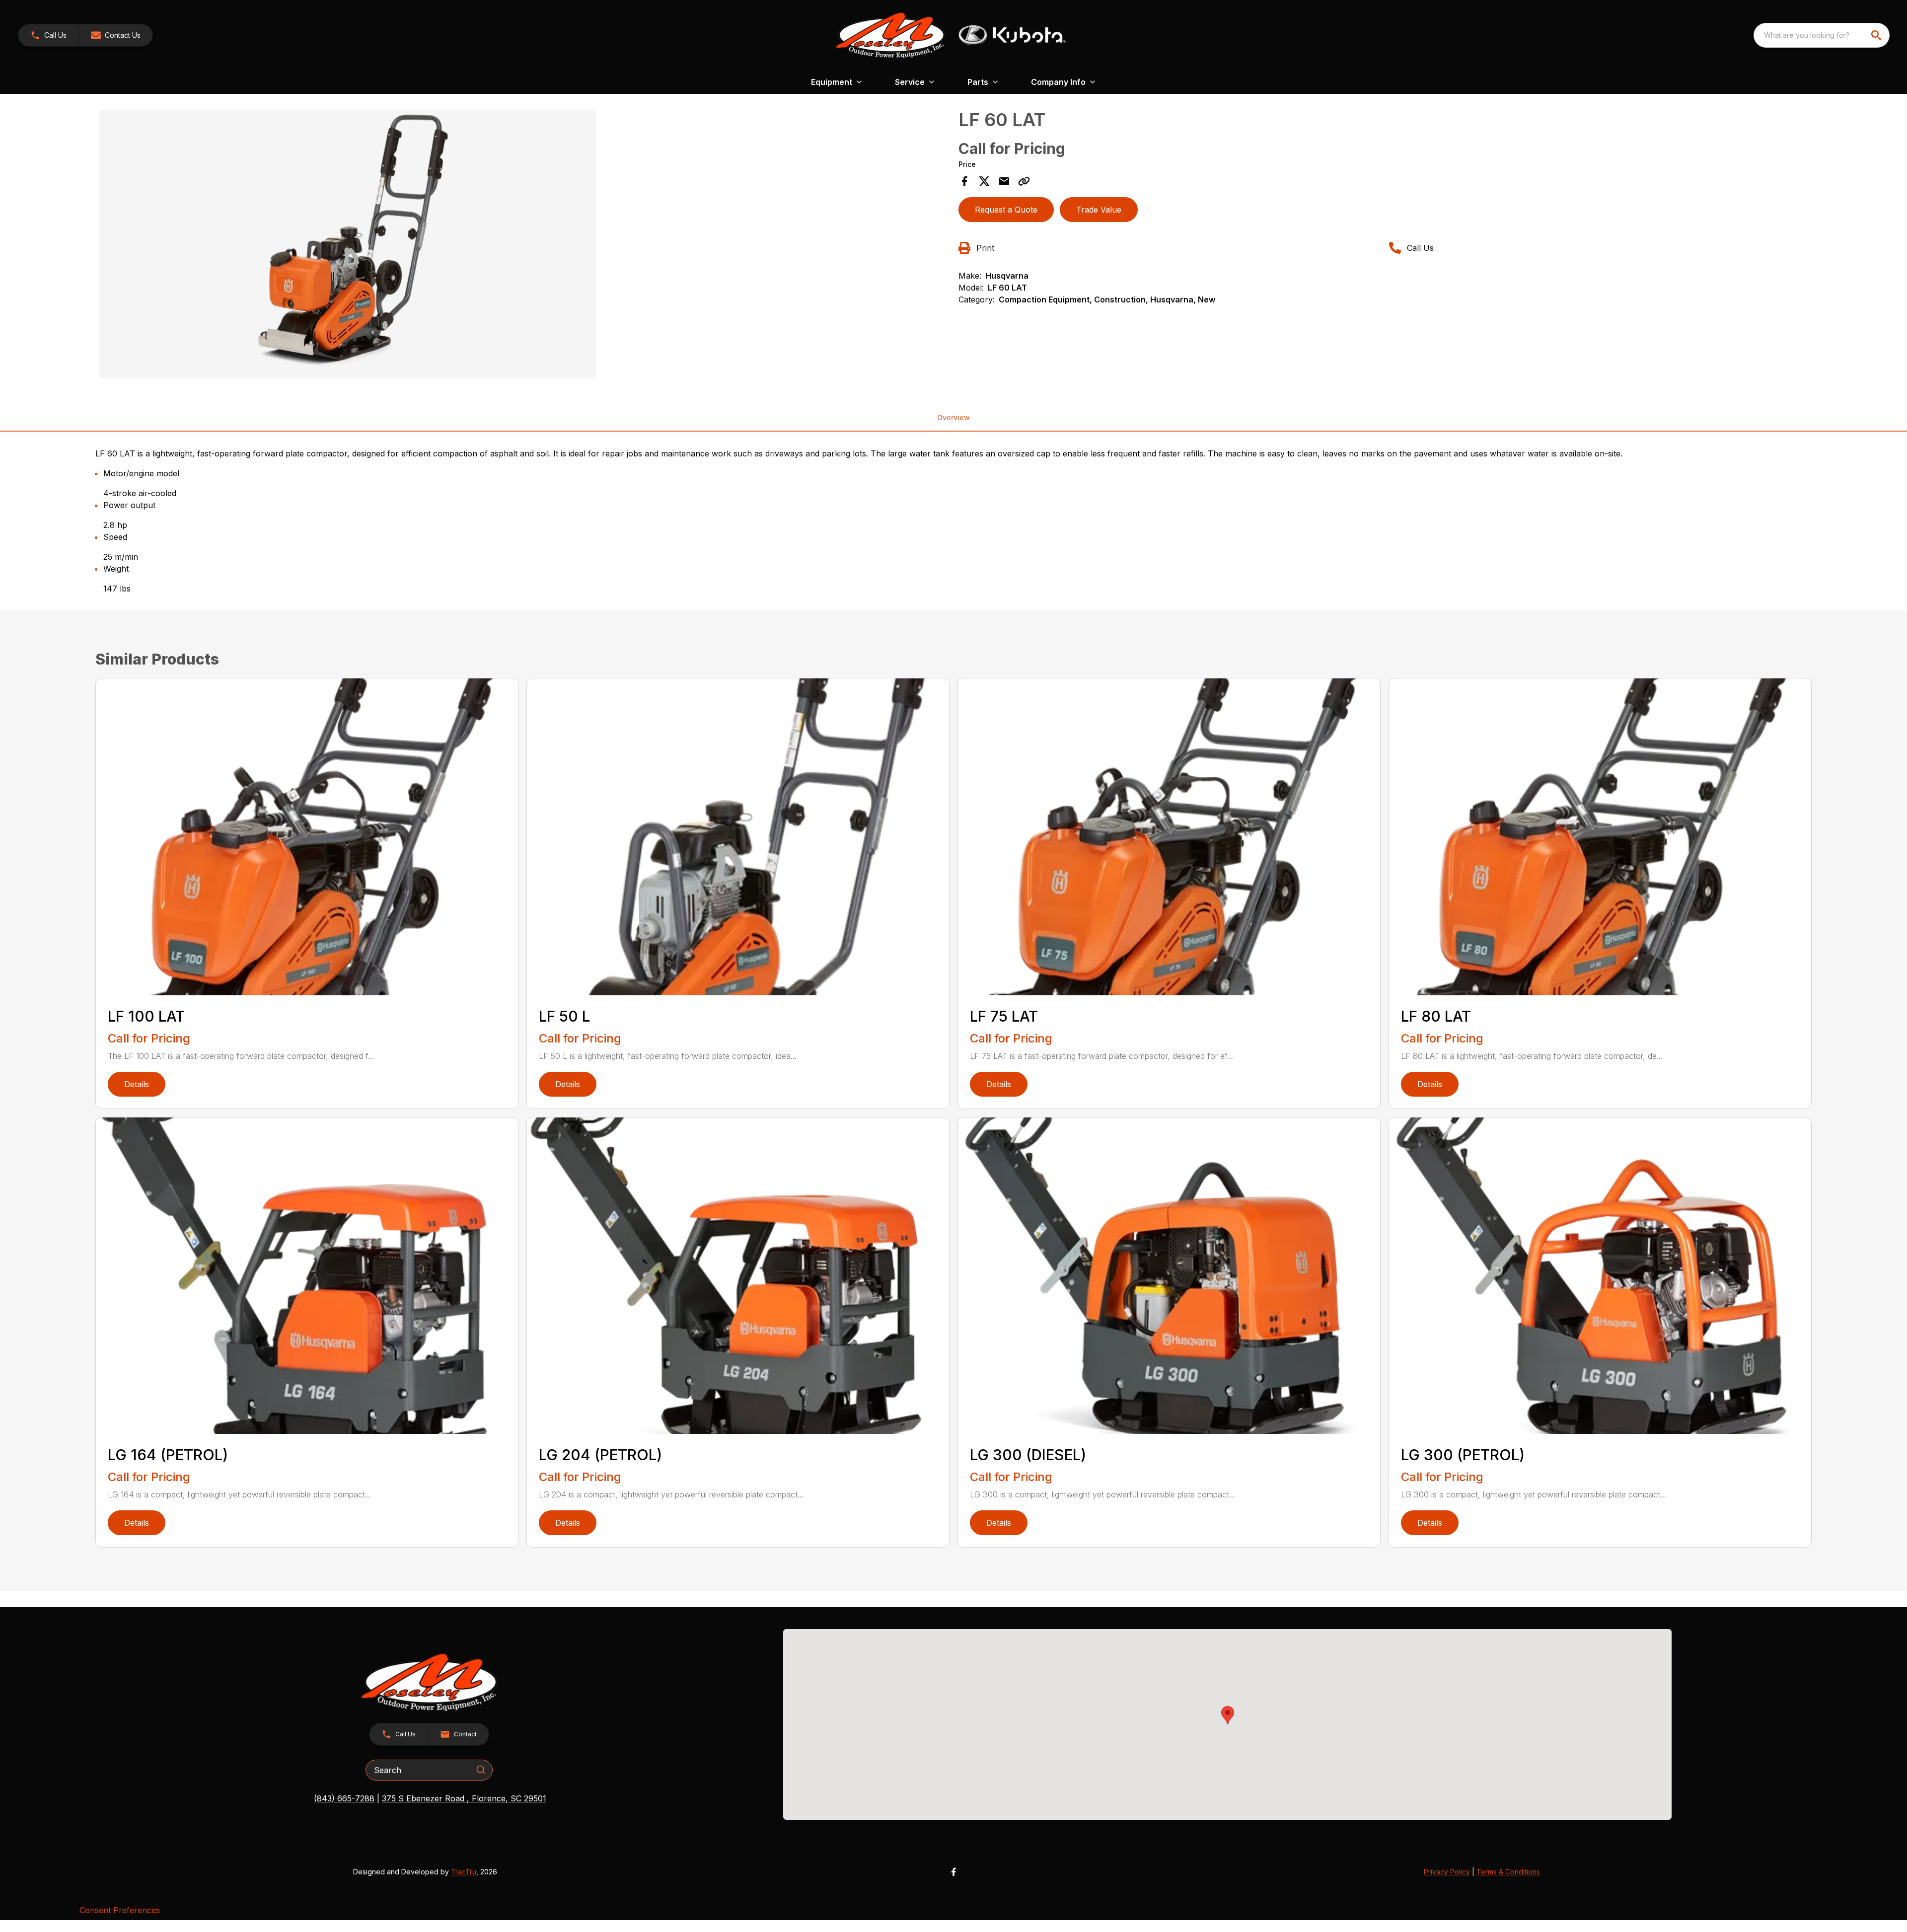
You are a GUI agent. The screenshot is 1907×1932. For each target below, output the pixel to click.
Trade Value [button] (1099, 210)
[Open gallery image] (348, 244)
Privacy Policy (1447, 1872)
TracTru (464, 1872)
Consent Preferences (120, 1910)
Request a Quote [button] (1006, 210)
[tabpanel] (524, 245)
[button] (48, 35)
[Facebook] (953, 1872)
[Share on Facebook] (964, 181)
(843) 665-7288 (344, 1798)
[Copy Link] (1024, 181)
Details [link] (137, 1084)
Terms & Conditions (1508, 1872)
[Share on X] (984, 181)
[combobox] (1822, 35)
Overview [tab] (953, 417)
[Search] (481, 1770)
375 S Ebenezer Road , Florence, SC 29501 (464, 1798)
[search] (1877, 35)
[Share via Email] (1004, 181)
